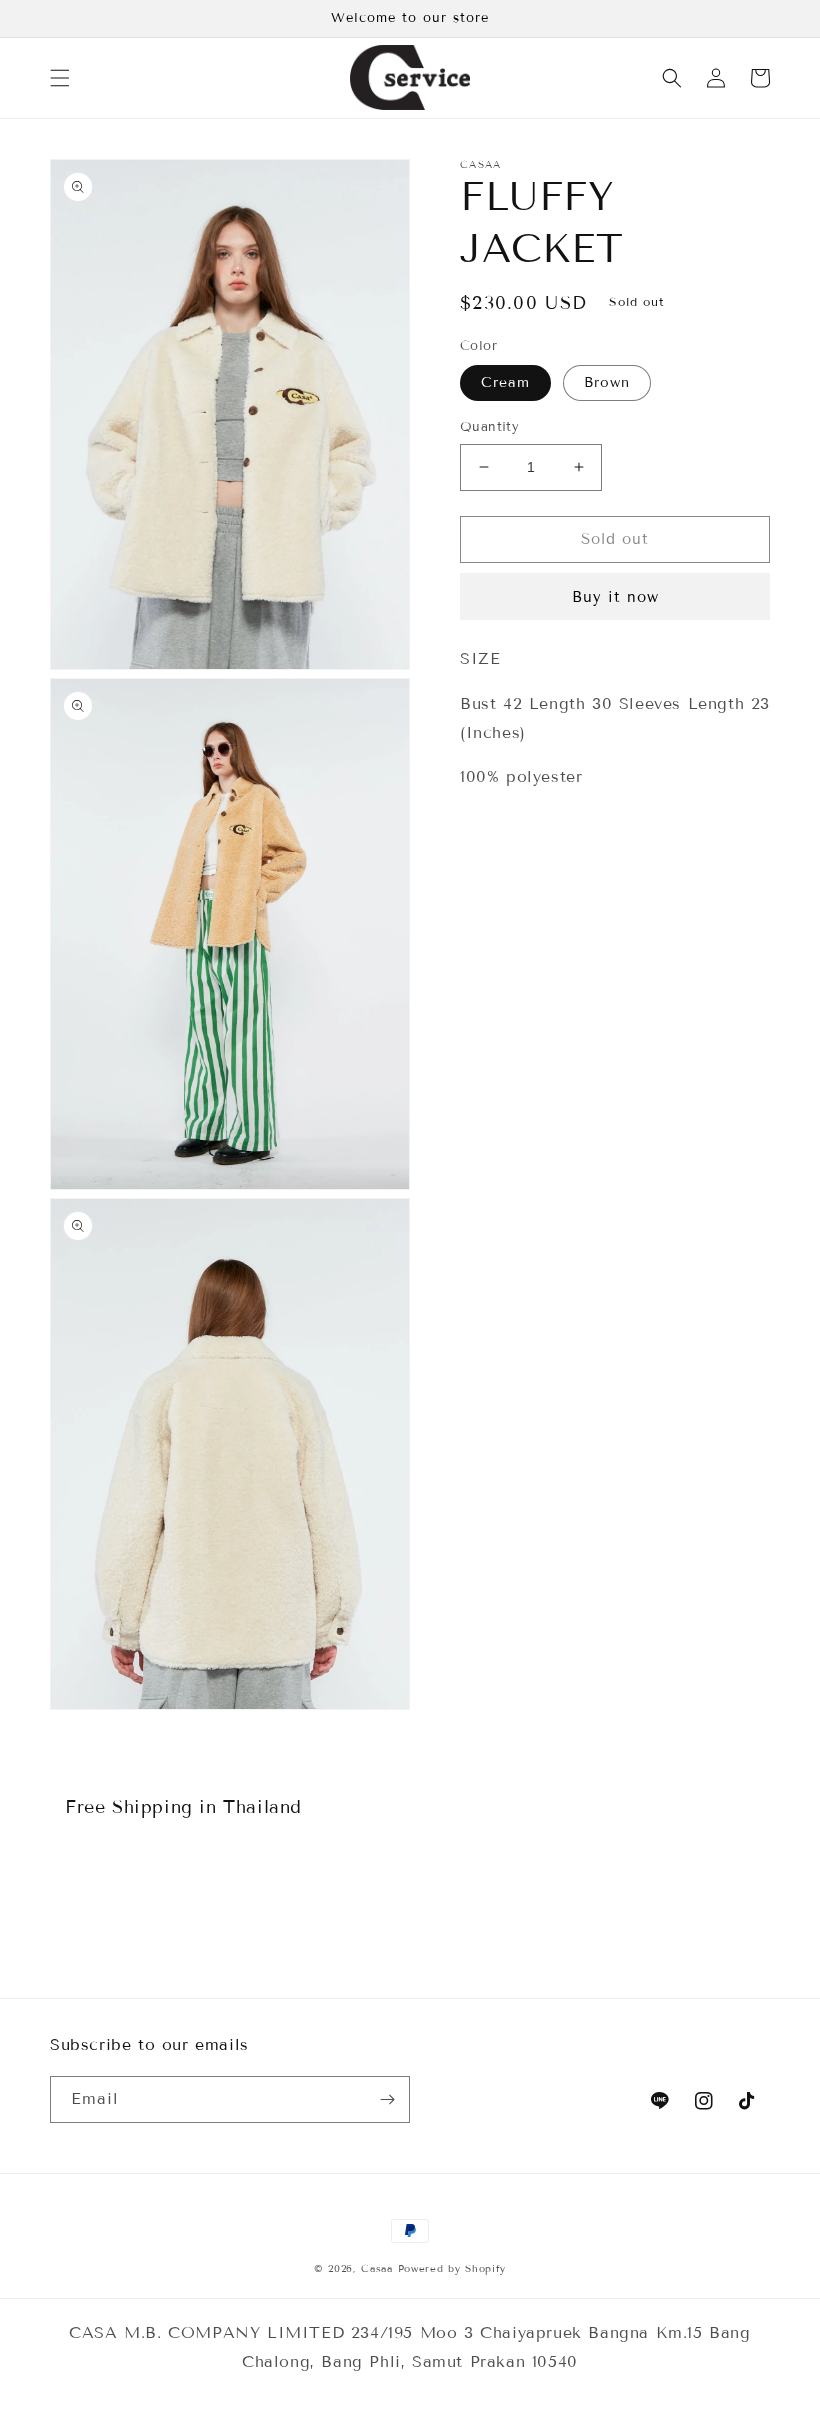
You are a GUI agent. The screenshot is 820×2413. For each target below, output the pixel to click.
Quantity (489, 427)
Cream (505, 382)
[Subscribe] (387, 2099)
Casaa (377, 2268)
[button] (60, 78)
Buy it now (615, 597)
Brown (607, 382)
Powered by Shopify (452, 2268)
